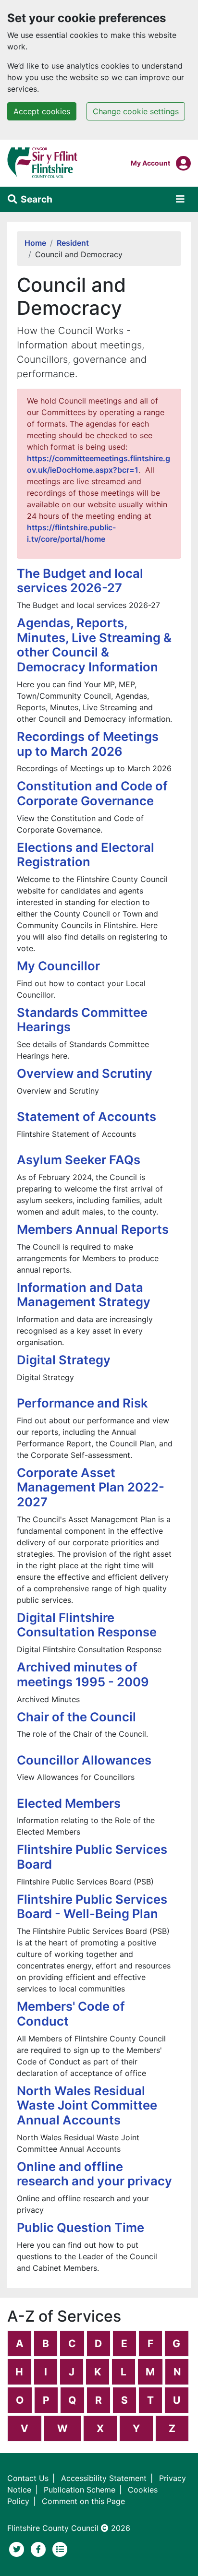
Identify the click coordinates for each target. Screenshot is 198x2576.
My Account (150, 163)
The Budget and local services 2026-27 (80, 581)
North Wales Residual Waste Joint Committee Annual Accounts (87, 2105)
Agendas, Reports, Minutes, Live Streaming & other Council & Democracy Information (94, 645)
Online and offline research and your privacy (94, 2174)
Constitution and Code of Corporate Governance (92, 793)
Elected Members (69, 1803)
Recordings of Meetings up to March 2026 (88, 744)
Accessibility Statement (104, 2478)
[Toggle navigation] (180, 199)
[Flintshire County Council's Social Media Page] (40, 2548)
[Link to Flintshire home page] (43, 162)
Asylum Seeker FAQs (79, 1160)
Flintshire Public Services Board (92, 1857)
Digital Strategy (64, 1360)
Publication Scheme (80, 2490)
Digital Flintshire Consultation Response (87, 1625)
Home (35, 243)
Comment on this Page (83, 2501)
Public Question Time (80, 2227)
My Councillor (58, 966)
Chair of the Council (76, 1717)
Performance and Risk (82, 1403)
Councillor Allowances (84, 1760)
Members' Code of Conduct (71, 2014)
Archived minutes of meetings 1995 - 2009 (83, 1674)
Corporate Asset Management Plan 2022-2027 (91, 1487)
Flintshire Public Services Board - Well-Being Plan (92, 1907)
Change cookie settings (136, 111)
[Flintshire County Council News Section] (60, 2548)
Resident (73, 243)
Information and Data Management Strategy (84, 1295)
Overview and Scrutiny (85, 1073)
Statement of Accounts (87, 1116)
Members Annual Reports (93, 1229)
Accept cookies (42, 111)
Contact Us (28, 2478)
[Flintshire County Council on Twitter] (18, 2548)
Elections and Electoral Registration (86, 855)
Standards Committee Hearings (82, 1020)
